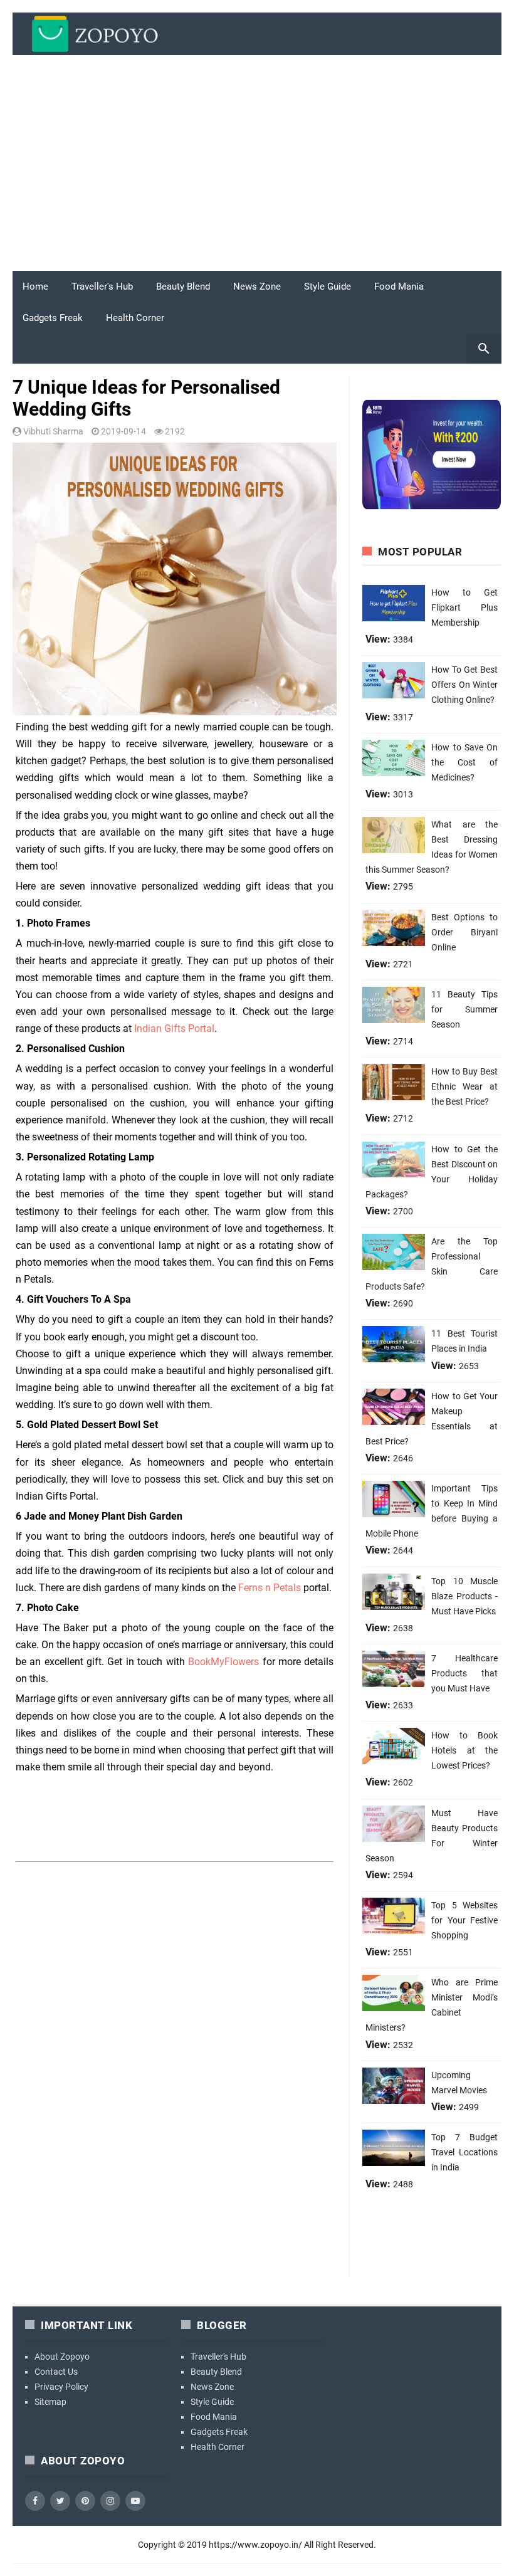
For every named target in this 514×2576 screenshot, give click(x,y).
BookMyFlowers (223, 1662)
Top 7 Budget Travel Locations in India (464, 2152)
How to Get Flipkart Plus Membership (464, 607)
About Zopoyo (62, 2357)
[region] (257, 168)
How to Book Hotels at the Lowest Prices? (464, 1750)
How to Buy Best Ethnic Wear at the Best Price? (464, 1086)
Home (35, 287)
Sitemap (50, 2402)
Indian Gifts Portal (174, 1028)
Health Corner (135, 318)
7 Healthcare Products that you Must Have (464, 1673)
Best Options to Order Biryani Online (464, 932)
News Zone (257, 287)
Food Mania (399, 287)
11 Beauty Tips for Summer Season (464, 1009)
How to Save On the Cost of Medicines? (464, 762)
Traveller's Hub (102, 287)
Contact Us (56, 2372)
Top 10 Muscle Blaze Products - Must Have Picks (464, 1596)
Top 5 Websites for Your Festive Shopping (464, 1920)
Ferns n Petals (270, 1588)
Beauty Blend (183, 287)
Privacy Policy (61, 2387)
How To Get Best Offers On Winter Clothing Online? (464, 685)
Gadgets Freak (53, 318)
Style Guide (328, 287)
